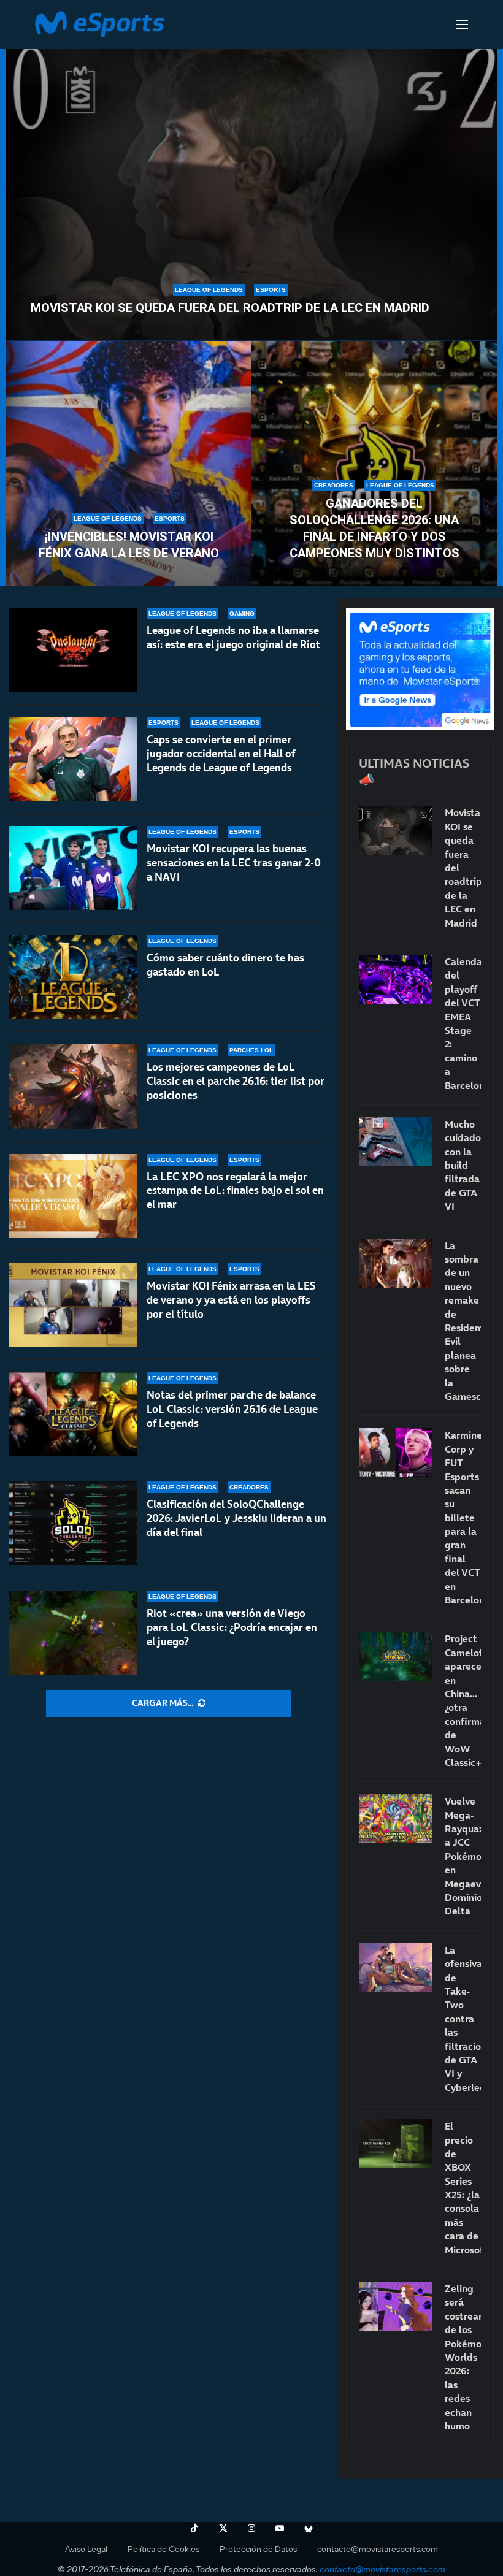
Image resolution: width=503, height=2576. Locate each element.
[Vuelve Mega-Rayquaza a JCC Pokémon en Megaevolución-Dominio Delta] (396, 1819)
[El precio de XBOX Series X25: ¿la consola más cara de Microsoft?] (396, 2144)
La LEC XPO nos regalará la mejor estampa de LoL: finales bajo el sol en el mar (235, 1191)
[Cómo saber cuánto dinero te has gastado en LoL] (73, 977)
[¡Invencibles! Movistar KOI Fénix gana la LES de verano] (129, 464)
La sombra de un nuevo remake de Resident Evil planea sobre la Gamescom (463, 1321)
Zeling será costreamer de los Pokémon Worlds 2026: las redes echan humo (463, 2357)
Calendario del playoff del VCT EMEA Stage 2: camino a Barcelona (463, 1023)
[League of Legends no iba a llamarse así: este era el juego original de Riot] (73, 650)
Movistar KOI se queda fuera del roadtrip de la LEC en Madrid (230, 308)
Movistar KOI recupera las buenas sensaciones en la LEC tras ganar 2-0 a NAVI (234, 863)
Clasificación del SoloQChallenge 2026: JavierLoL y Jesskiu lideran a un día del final (236, 1518)
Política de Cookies (163, 2549)
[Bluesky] (309, 2528)
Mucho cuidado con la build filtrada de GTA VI (463, 1165)
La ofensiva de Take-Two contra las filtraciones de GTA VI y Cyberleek (463, 2019)
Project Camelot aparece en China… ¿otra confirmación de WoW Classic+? (463, 1700)
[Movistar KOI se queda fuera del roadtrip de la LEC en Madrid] (251, 188)
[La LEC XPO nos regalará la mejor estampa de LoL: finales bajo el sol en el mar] (73, 1196)
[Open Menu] (462, 25)
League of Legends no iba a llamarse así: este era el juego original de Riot (233, 637)
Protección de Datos (258, 2549)
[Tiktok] (194, 2528)
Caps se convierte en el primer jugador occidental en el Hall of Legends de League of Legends (221, 754)
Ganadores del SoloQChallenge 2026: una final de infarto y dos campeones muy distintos (374, 528)
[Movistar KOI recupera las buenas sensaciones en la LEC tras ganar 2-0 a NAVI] (73, 868)
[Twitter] (223, 2528)
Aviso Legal (86, 2549)
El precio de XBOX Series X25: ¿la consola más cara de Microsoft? (463, 2188)
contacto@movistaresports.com (378, 2549)
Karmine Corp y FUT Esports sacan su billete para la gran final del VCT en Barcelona (463, 1517)
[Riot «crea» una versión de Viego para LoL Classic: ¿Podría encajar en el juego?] (73, 1633)
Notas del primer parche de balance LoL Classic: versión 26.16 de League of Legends (232, 1409)
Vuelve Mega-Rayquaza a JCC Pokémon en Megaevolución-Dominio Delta (463, 1856)
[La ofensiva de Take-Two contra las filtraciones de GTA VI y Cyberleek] (396, 1968)
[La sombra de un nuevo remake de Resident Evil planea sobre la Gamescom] (396, 1263)
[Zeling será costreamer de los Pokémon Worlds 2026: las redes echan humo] (396, 2306)
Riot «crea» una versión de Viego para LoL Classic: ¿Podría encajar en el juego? (232, 1627)
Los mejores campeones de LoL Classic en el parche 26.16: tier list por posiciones (236, 1081)
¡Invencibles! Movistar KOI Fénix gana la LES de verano (129, 545)
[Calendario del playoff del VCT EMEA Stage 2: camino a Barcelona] (396, 979)
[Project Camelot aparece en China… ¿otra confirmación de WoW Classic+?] (396, 1656)
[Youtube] (280, 2528)
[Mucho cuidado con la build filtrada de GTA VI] (396, 1142)
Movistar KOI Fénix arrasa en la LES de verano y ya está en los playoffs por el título (231, 1300)
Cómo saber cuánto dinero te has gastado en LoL (225, 965)
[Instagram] (251, 2528)
